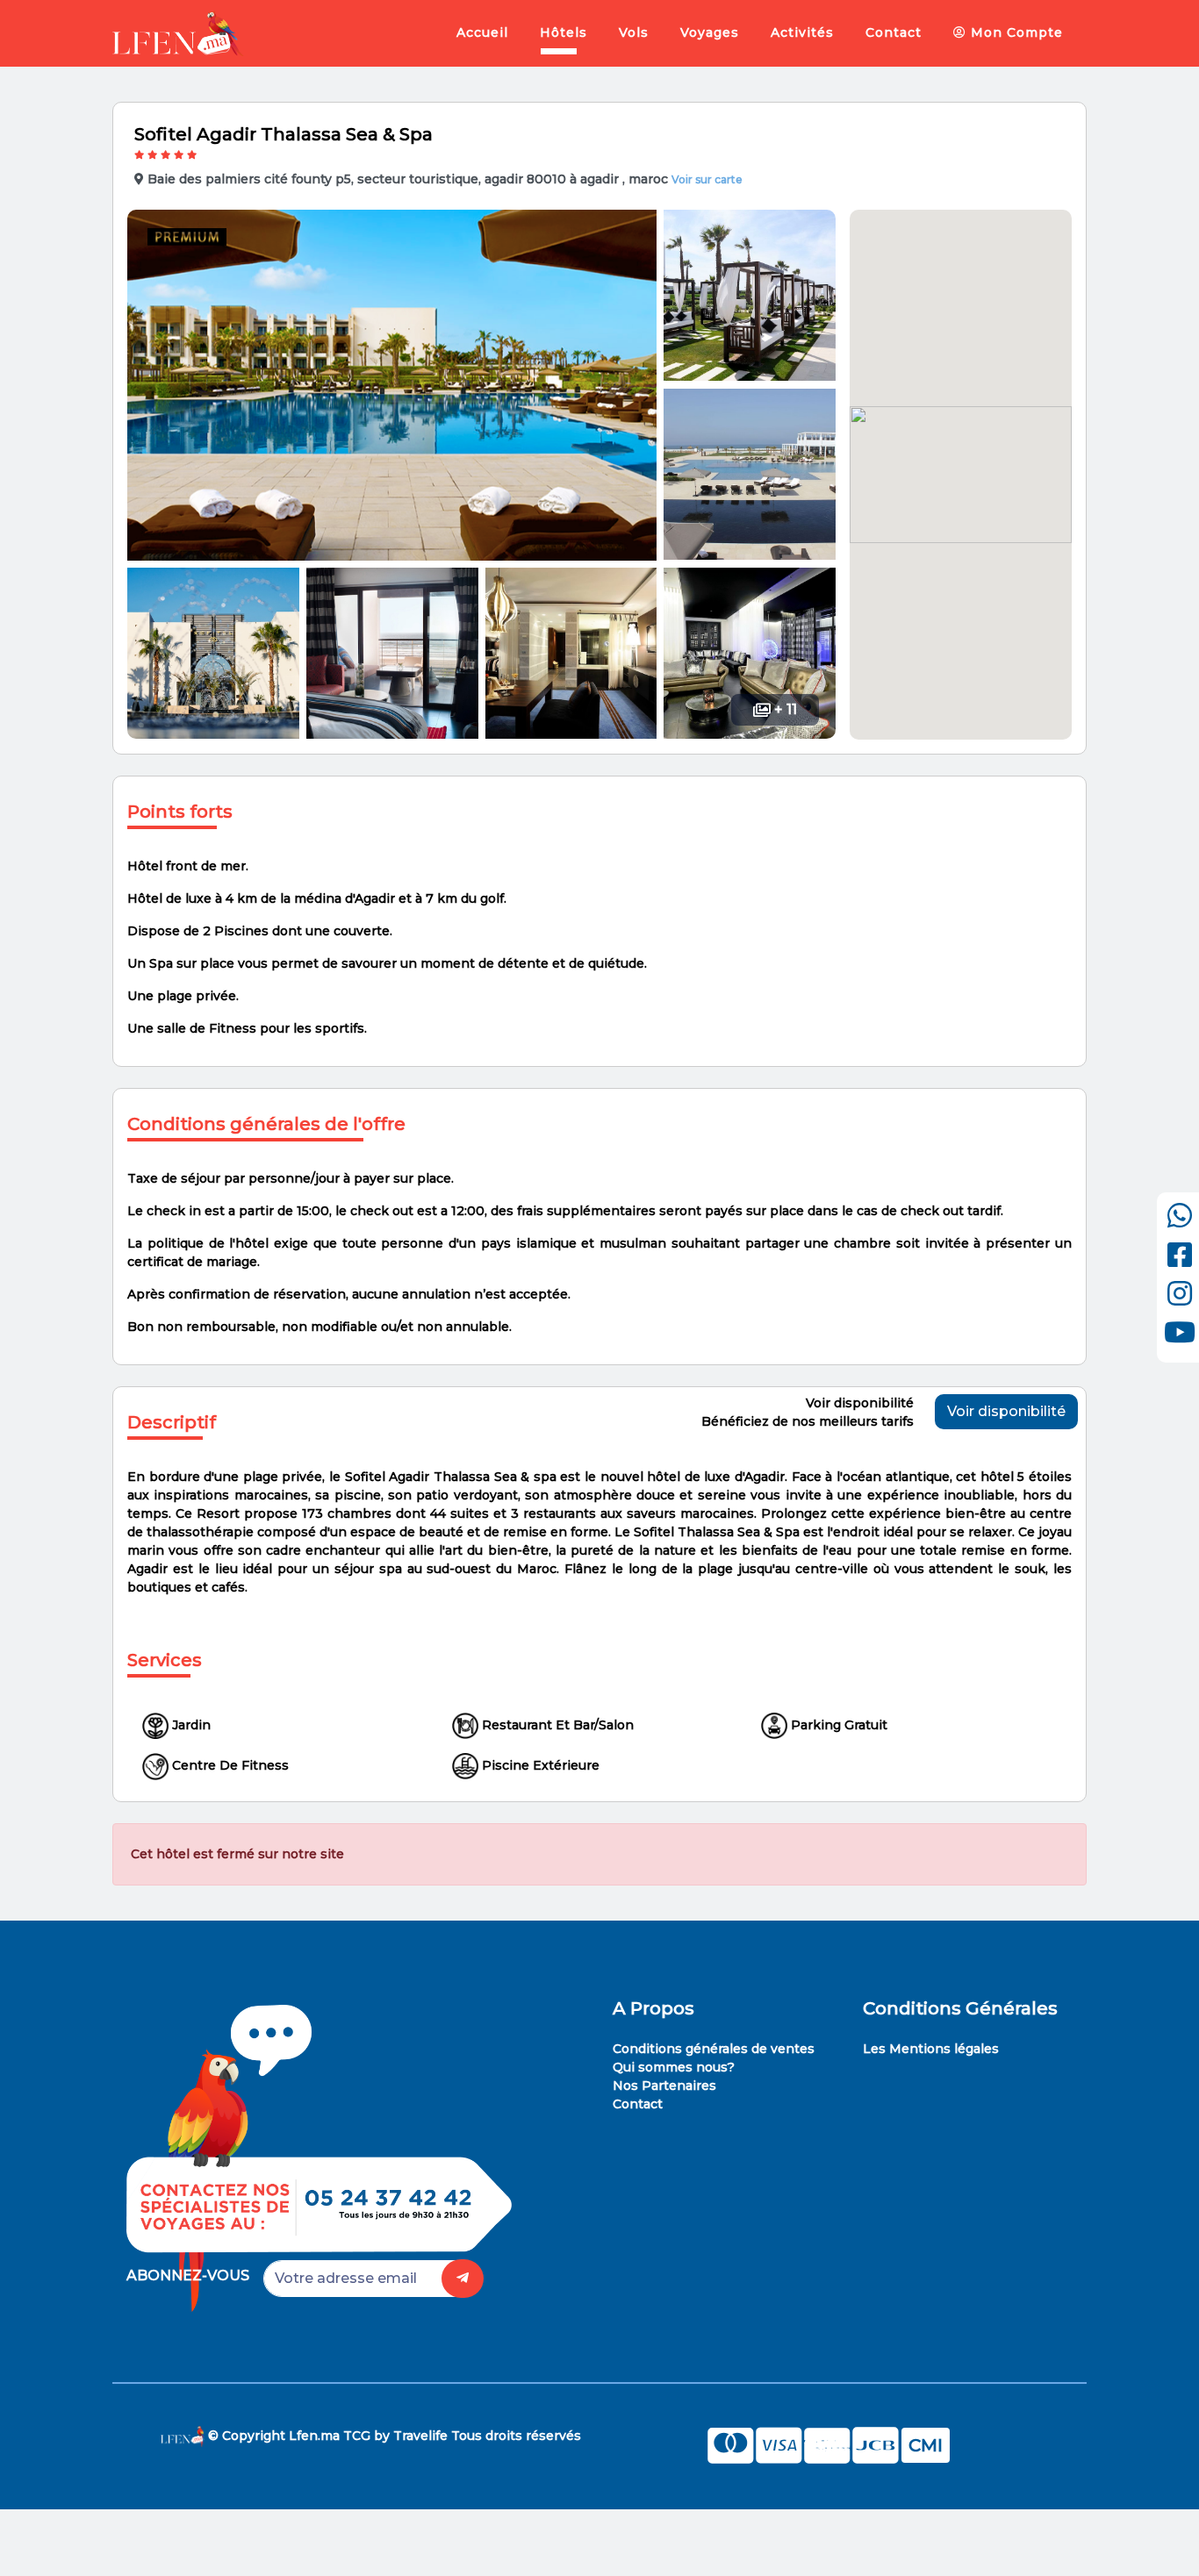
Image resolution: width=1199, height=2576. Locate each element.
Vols (634, 32)
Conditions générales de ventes (714, 2049)
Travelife (420, 2436)
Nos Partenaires (664, 2086)
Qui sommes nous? (674, 2067)
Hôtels (564, 32)
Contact (894, 32)
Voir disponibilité (1006, 1411)
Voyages (710, 32)
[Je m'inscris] (463, 2279)
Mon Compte (1015, 32)
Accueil (482, 32)
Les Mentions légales (931, 2049)
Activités (802, 32)
